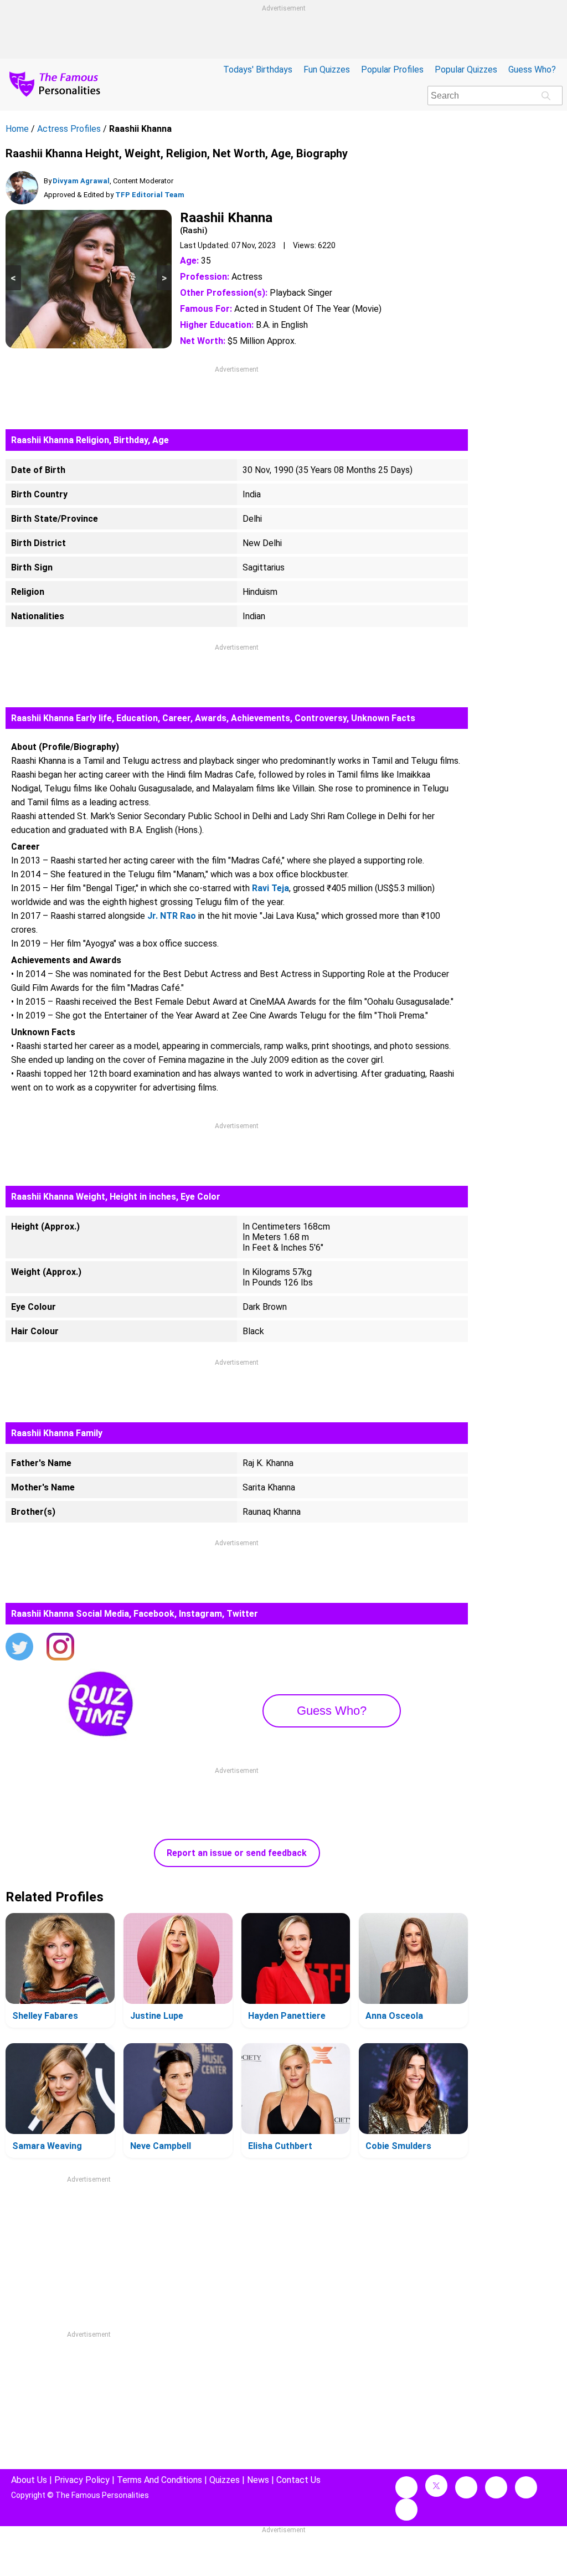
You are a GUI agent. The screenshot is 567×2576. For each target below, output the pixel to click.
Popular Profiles (392, 70)
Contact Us (298, 2480)
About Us (29, 2480)
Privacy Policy (82, 2480)
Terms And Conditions (159, 2480)
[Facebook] (406, 2487)
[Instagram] (60, 1648)
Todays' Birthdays (258, 70)
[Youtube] (406, 2510)
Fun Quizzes (327, 70)
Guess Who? (532, 70)
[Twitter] (19, 1648)
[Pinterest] (526, 2487)
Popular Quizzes (466, 70)
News (258, 2480)
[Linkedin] (496, 2487)
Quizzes (225, 2480)
